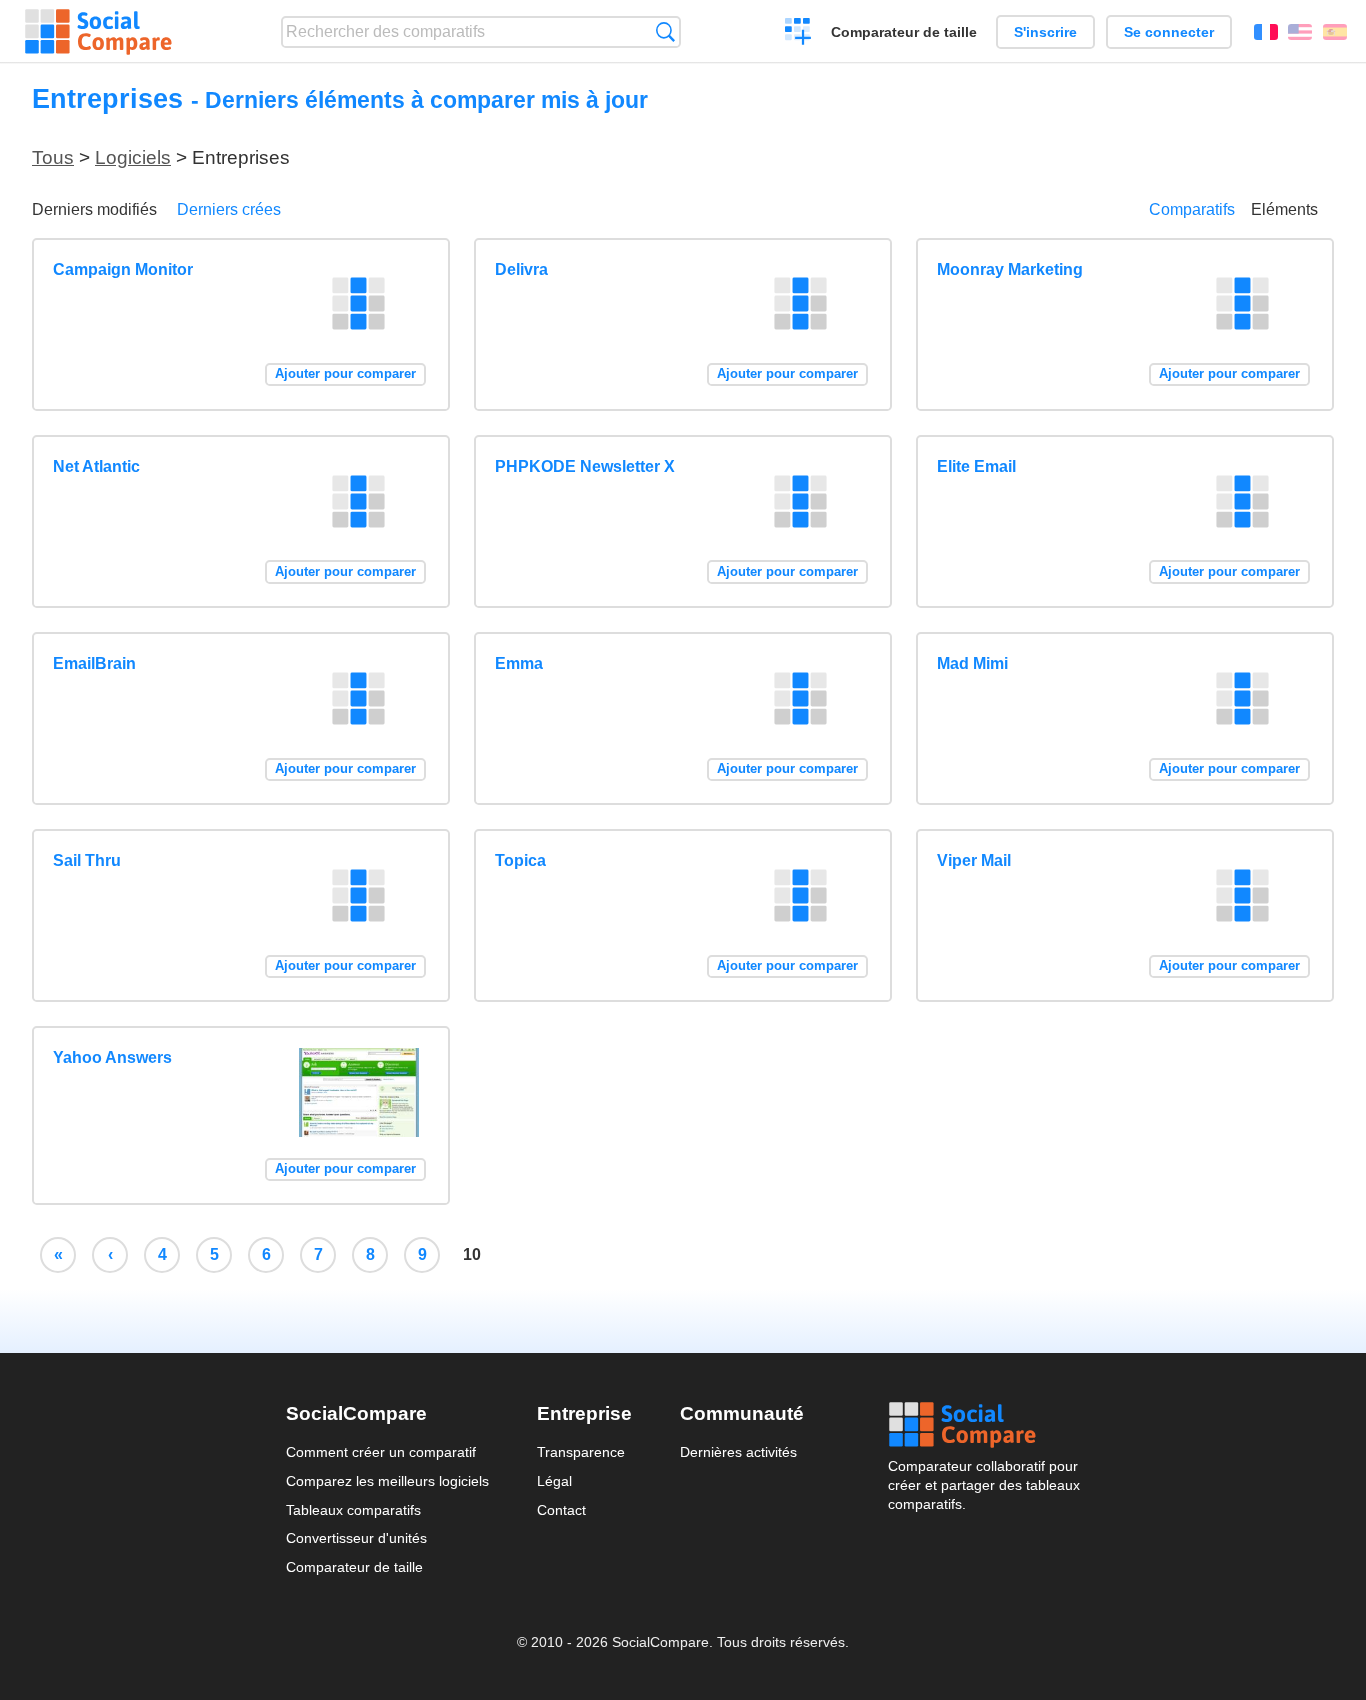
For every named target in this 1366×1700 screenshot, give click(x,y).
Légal (554, 1481)
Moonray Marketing (1010, 269)
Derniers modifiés (94, 209)
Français (1266, 32)
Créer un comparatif (798, 34)
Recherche (665, 31)
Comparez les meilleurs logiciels (387, 1481)
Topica (520, 860)
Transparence (581, 1452)
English (1300, 32)
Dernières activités (738, 1452)
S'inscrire (1045, 32)
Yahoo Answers (112, 1057)
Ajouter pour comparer (345, 373)
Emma (519, 663)
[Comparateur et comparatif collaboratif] (98, 32)
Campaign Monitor (123, 269)
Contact (561, 1510)
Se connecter (1169, 32)
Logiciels (133, 157)
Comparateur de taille (904, 32)
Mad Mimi (972, 663)
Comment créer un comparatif (381, 1452)
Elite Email (976, 466)
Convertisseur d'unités (356, 1538)
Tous (53, 157)
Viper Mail (974, 860)
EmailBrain (94, 663)
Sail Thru (87, 860)
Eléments (1284, 209)
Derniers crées (229, 209)
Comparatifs (1192, 209)
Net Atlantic (96, 466)
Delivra (521, 269)
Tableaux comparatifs (353, 1510)
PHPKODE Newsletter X (585, 466)
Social (984, 1425)
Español (1335, 32)
